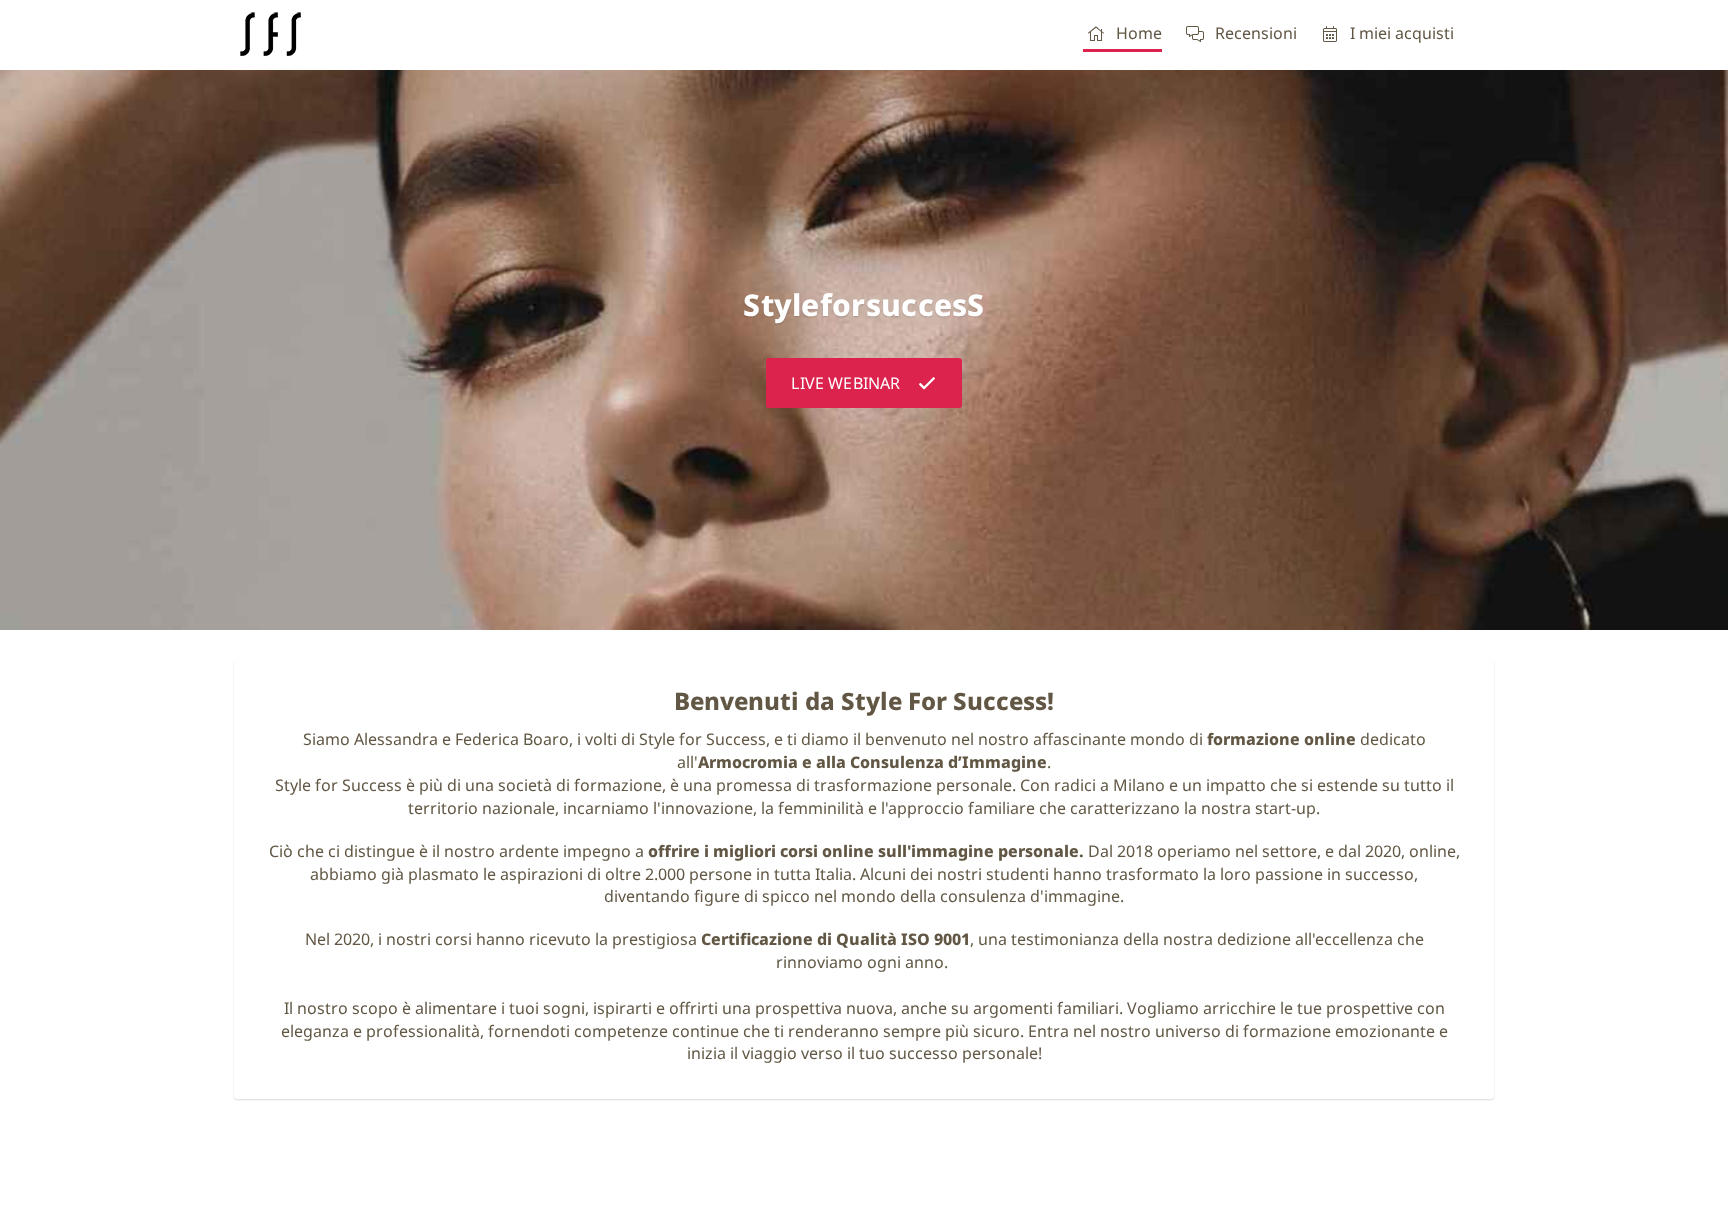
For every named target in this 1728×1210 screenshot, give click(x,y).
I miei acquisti (1402, 33)
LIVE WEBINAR (845, 383)
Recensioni (1256, 33)
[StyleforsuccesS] (269, 35)
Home (1139, 33)
